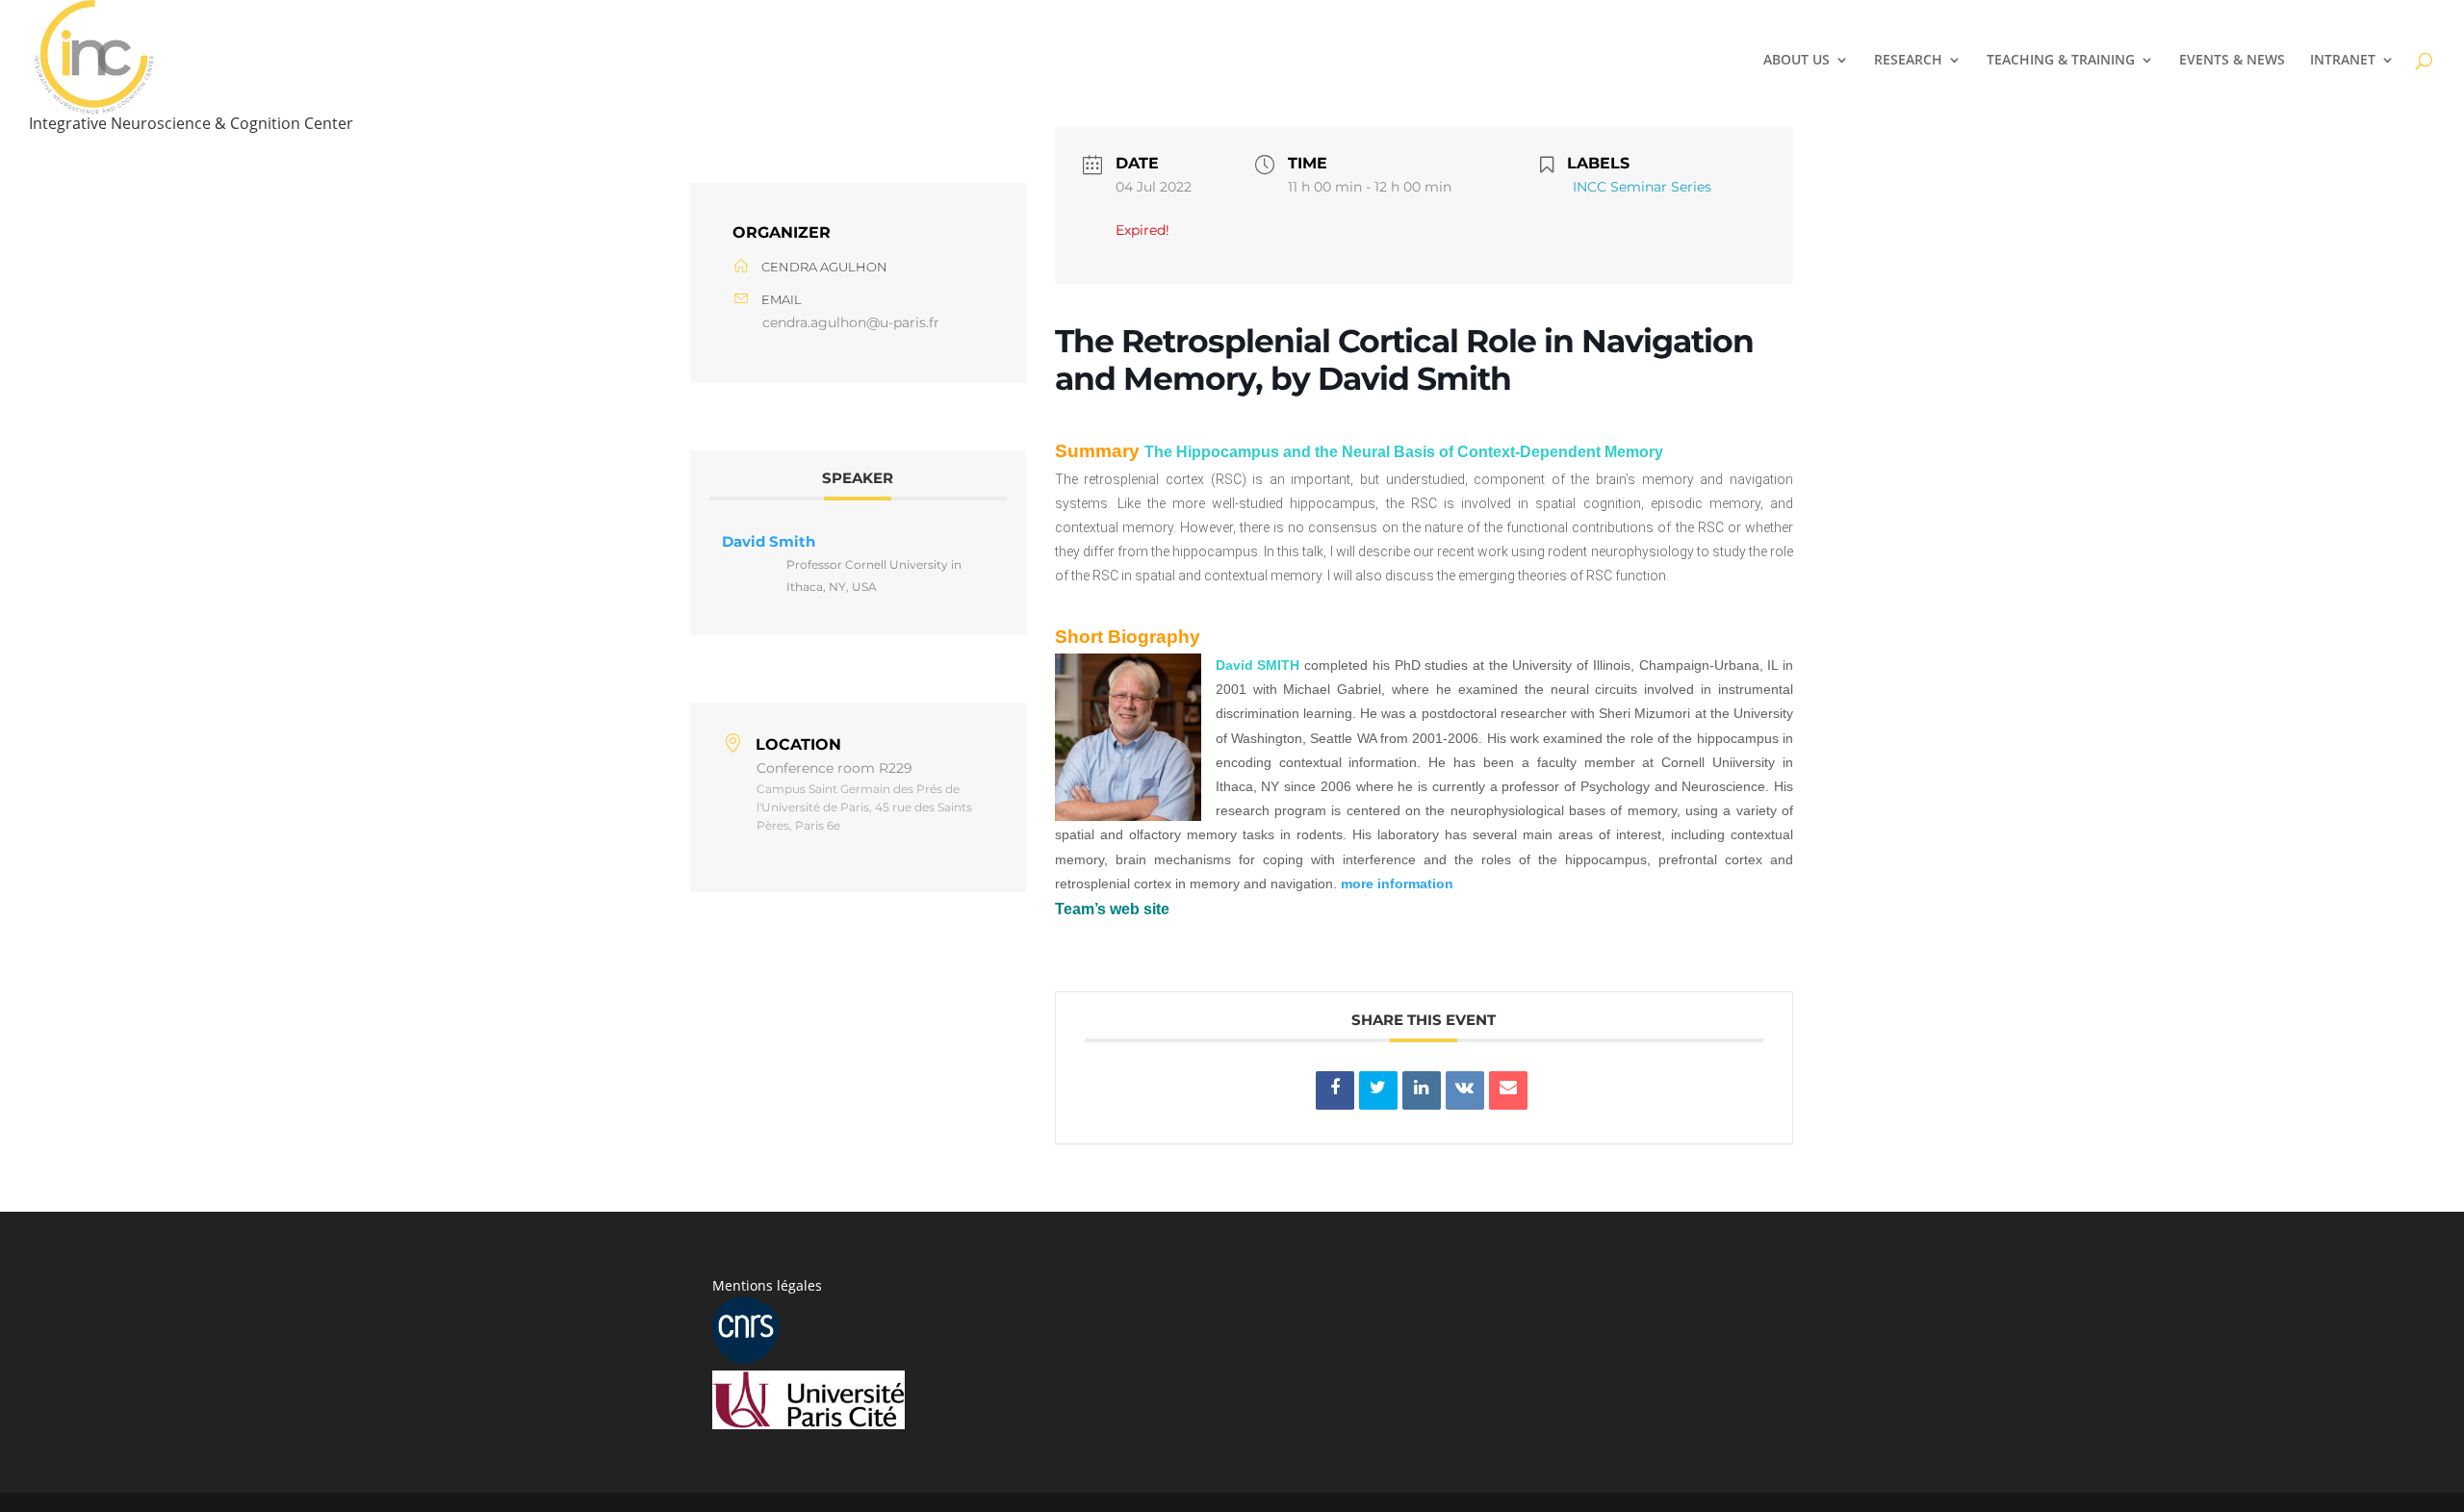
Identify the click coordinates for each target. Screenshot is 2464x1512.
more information (1397, 884)
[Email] (1508, 1090)
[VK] (1465, 1090)
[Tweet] (1378, 1090)
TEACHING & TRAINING (2061, 61)
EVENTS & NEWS (2232, 61)
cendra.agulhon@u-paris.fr (851, 322)
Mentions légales (767, 1285)
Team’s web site (1112, 909)
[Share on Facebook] (1335, 1090)
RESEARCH (1908, 61)
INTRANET (2343, 61)
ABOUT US (1797, 61)
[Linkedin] (1422, 1090)
